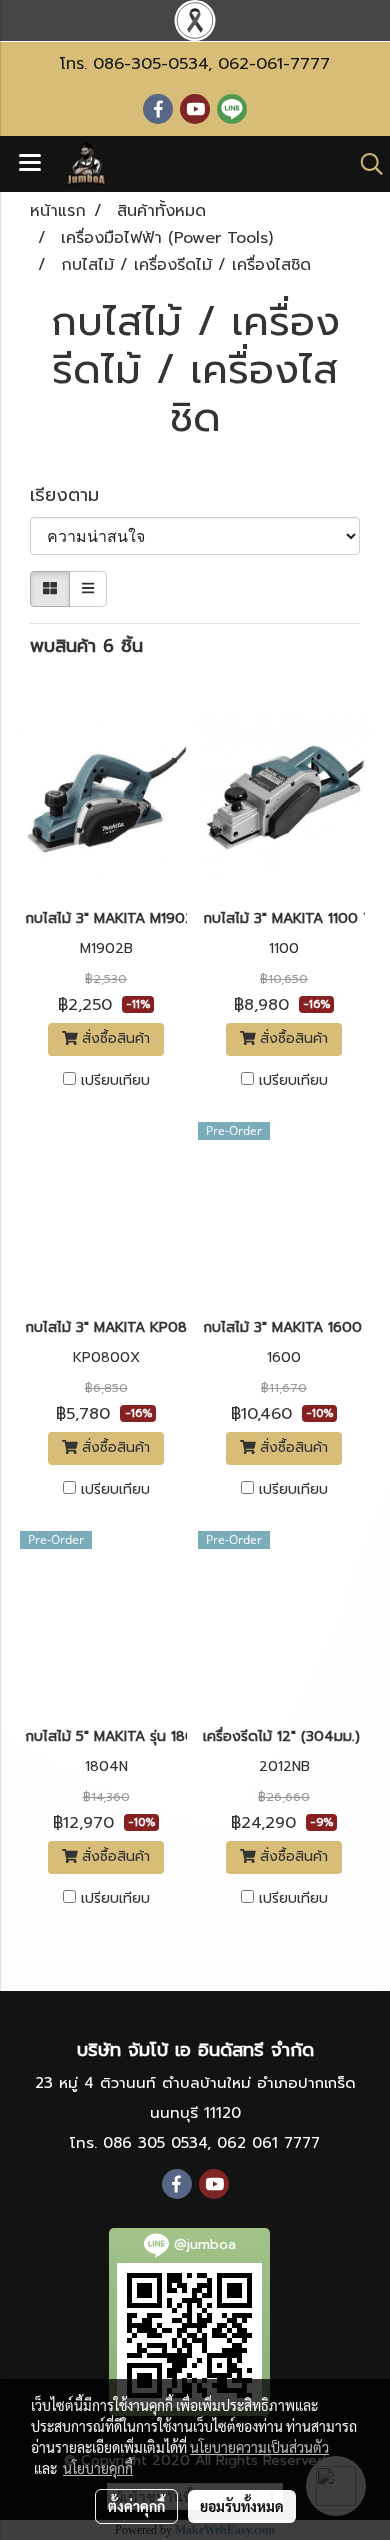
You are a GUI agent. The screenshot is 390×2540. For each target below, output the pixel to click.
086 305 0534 (155, 2143)
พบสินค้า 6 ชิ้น (86, 646)
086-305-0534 (150, 64)
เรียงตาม (75, 495)
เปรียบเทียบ (115, 1081)
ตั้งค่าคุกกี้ (136, 2506)
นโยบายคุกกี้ (98, 2468)
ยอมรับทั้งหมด (242, 2506)
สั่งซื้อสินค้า (113, 1038)
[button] (365, 164)
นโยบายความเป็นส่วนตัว (259, 2447)
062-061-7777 (274, 64)
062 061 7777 (268, 2143)
